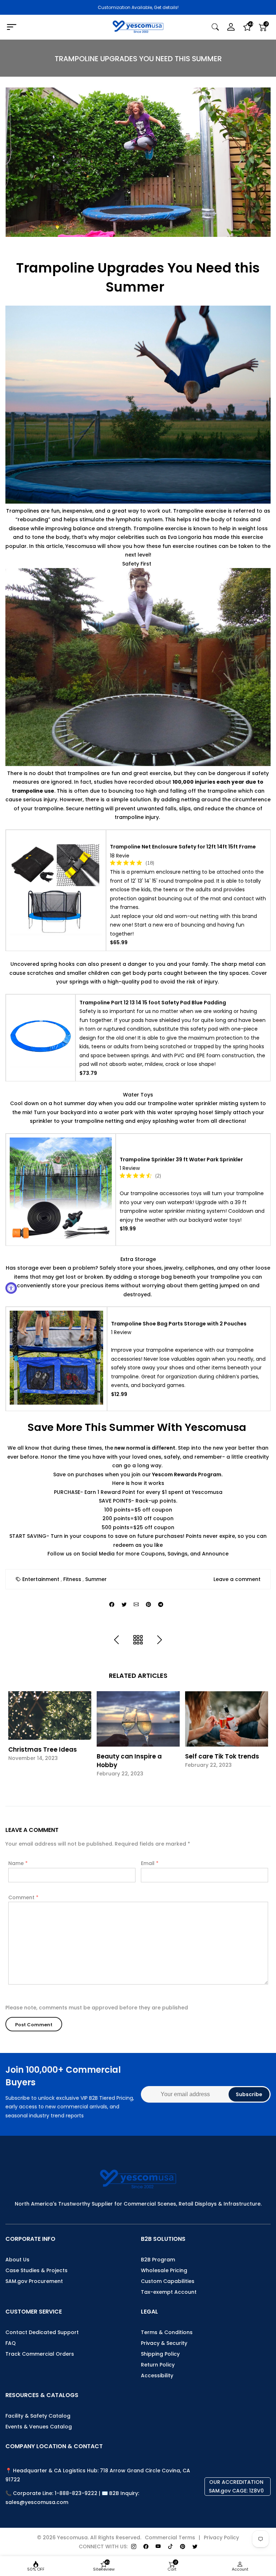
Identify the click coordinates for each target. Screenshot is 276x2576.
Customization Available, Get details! (138, 7)
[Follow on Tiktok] (170, 2547)
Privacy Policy (221, 2537)
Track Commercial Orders (40, 2354)
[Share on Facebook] (112, 1605)
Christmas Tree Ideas (43, 1749)
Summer (96, 1579)
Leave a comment (237, 1579)
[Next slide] (261, 1739)
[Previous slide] (15, 1739)
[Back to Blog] (138, 1640)
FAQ (11, 2343)
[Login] (231, 27)
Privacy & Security (164, 2343)
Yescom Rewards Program (186, 1474)
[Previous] (116, 1640)
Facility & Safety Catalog (38, 2416)
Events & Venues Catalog (39, 2427)
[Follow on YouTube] (158, 2547)
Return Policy (158, 2365)
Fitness (72, 1579)
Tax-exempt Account (169, 2292)
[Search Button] (215, 27)
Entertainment (41, 1579)
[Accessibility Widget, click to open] (11, 1288)
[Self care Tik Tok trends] (227, 1719)
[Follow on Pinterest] (183, 2547)
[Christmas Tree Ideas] (50, 1715)
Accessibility (157, 2375)
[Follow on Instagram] (134, 2547)
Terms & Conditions (167, 2332)
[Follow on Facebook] (146, 2547)
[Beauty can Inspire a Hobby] (138, 1719)
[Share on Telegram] (161, 1605)
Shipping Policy (160, 2354)
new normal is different (144, 1448)
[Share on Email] (136, 1605)
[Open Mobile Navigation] (48, 27)
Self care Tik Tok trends (222, 1756)
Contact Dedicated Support (42, 2332)
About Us (17, 2260)
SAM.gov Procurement (34, 2281)
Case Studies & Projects (36, 2270)
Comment (23, 1897)
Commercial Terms (170, 2537)
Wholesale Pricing (164, 2270)
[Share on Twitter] (124, 1605)
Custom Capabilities (168, 2281)
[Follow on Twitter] (195, 2547)
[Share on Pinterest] (148, 1605)
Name (18, 1863)
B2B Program (158, 2260)
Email (150, 1863)
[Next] (160, 1640)
